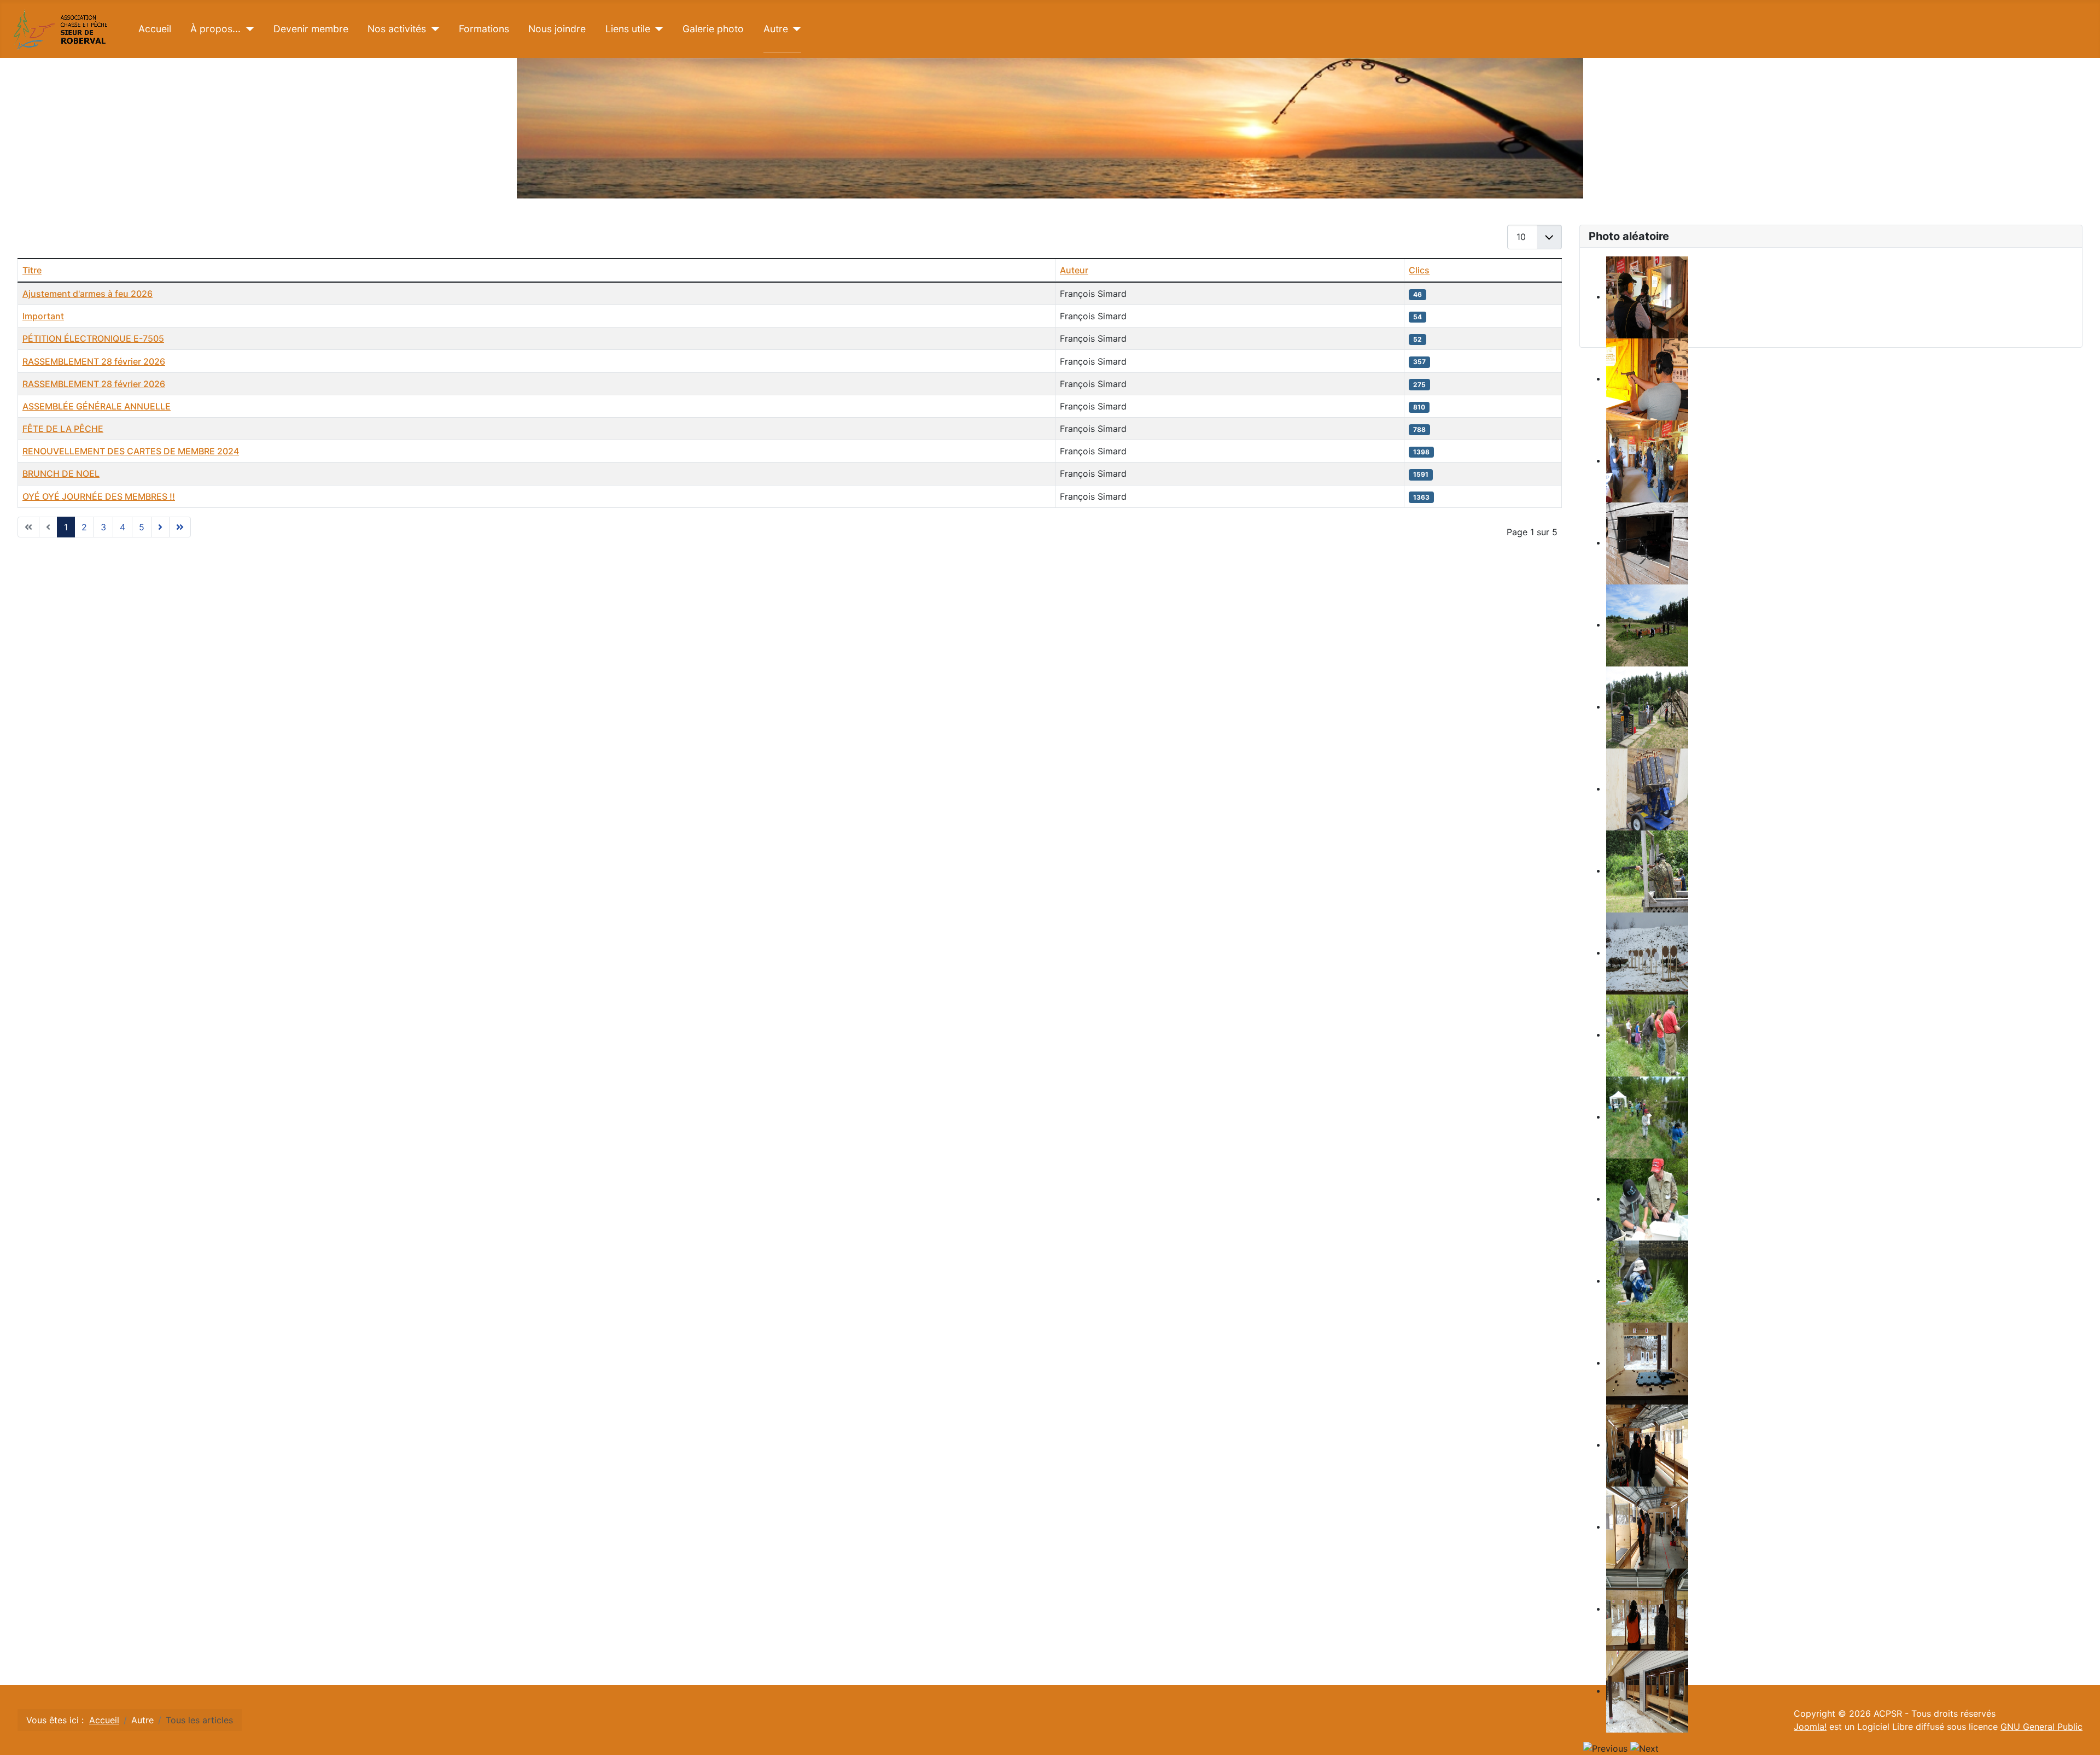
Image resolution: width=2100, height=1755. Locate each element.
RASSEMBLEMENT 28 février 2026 (94, 361)
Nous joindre (557, 29)
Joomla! (1810, 1727)
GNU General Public (2041, 1727)
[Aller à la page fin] (180, 527)
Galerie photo (713, 29)
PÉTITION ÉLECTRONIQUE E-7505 (93, 338)
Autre (776, 29)
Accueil (155, 29)
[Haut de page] (2081, 1735)
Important (43, 316)
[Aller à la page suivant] (160, 527)
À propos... (215, 29)
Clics (1419, 270)
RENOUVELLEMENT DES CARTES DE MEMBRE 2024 (131, 451)
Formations (484, 29)
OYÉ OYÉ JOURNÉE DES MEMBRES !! (99, 496)
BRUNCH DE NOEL (61, 473)
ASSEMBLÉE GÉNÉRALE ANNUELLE (97, 406)
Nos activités (397, 29)
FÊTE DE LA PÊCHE (63, 429)
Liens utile (628, 29)
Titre (32, 270)
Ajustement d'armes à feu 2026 (87, 294)
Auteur (1074, 270)
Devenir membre (311, 29)
